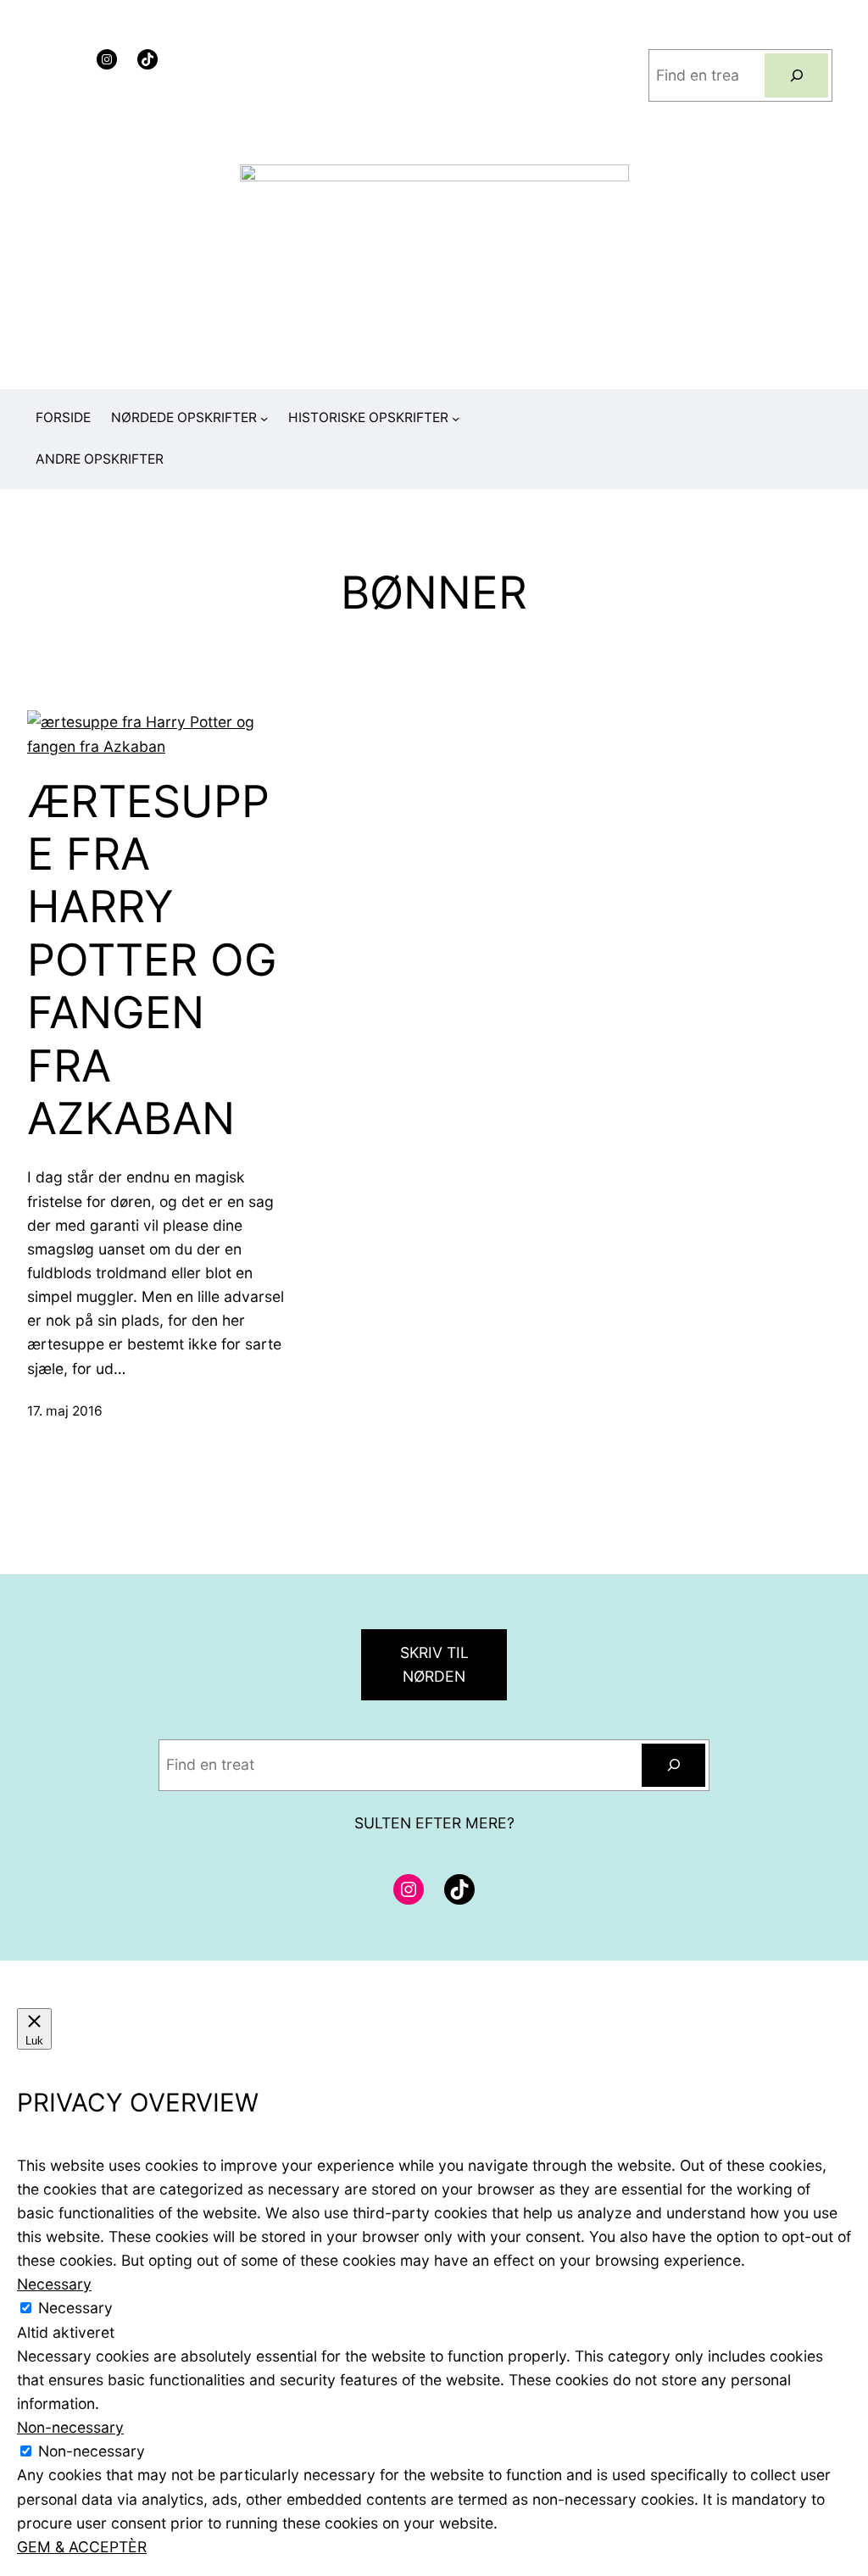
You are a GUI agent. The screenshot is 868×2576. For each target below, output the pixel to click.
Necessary (75, 2308)
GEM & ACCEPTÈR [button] (82, 2547)
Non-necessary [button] (70, 2427)
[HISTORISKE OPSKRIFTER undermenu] (456, 418)
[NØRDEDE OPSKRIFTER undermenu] (264, 418)
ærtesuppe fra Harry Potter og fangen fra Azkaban (152, 960)
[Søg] (796, 75)
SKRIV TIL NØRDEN (434, 1664)
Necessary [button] (54, 2284)
